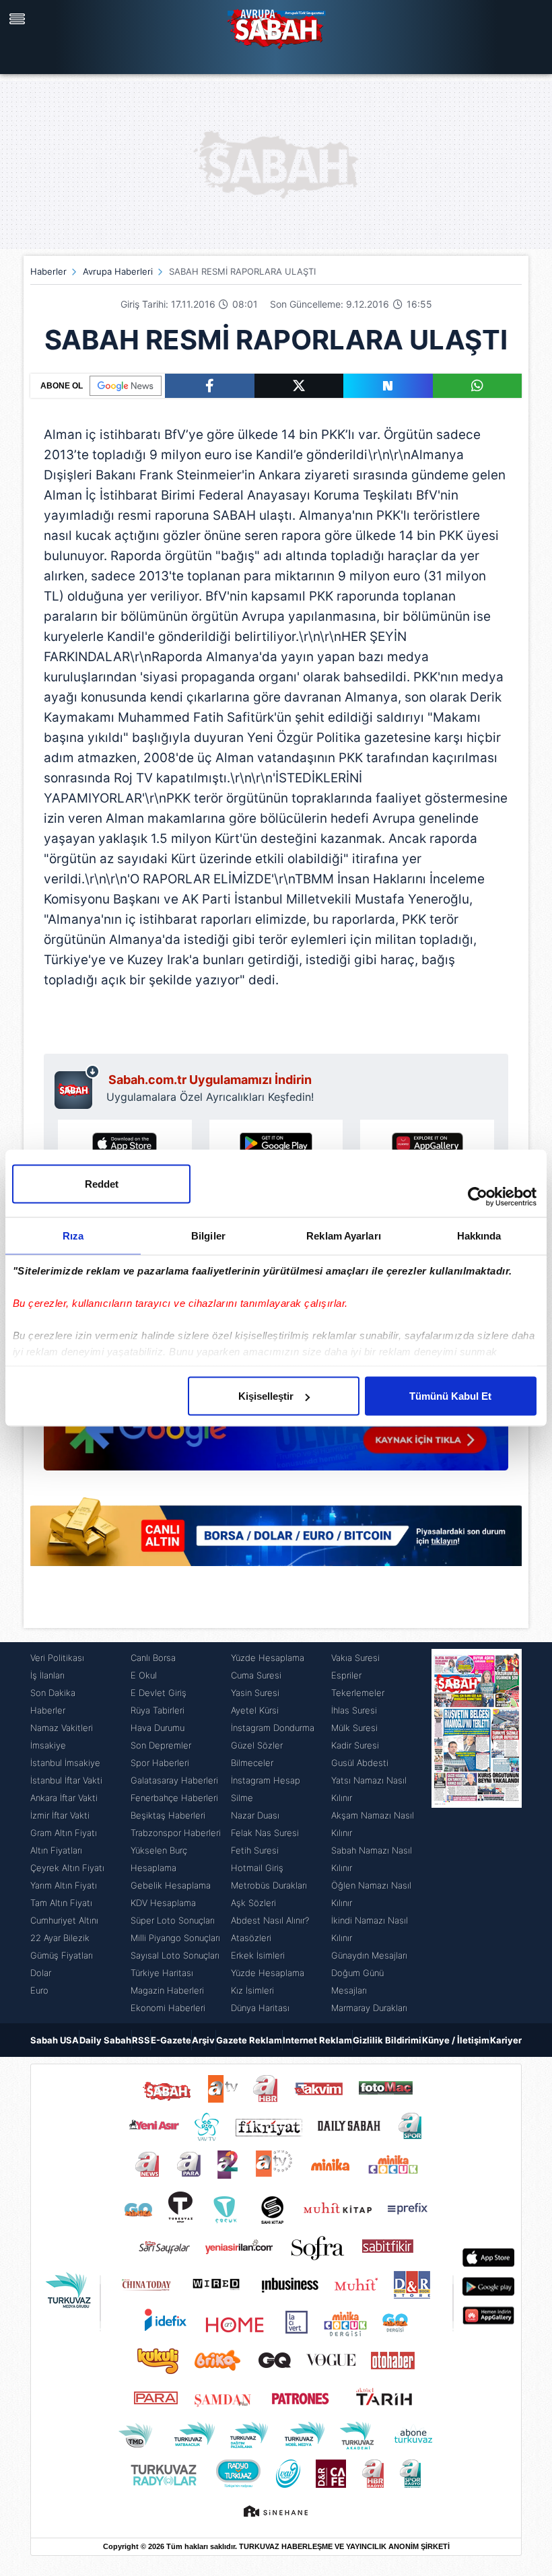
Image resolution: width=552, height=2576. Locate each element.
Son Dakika (53, 1693)
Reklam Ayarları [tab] (344, 1236)
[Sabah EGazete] (477, 1833)
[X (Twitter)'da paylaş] (299, 386)
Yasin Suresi (255, 1693)
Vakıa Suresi (355, 1658)
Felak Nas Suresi (265, 1833)
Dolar (41, 1973)
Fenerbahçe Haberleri (174, 1798)
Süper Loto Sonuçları (173, 1920)
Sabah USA (55, 2040)
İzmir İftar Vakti (60, 1815)
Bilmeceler (252, 1763)
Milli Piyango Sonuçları (175, 1938)
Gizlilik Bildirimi (387, 2040)
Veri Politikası (57, 1658)
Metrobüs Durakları (269, 1885)
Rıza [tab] (73, 1236)
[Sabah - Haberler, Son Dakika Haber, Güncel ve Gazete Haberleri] (276, 27)
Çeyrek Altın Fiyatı (67, 1868)
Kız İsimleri (252, 1990)
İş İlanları (47, 1675)
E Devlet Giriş (159, 1693)
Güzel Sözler (257, 1745)
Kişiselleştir (266, 1396)
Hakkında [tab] (479, 1236)
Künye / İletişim (456, 2040)
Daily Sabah (105, 2040)
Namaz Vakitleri (62, 1728)
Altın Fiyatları (56, 1850)
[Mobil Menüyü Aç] (19, 19)
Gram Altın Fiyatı (64, 1833)
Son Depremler (161, 1745)
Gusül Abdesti (360, 1763)
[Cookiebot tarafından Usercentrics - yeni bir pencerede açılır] (478, 1197)
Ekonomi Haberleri (168, 2008)
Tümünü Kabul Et (450, 1396)
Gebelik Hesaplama (171, 1885)
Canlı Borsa (153, 1658)
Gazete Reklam (249, 2040)
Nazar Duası (255, 1815)
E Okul (144, 1675)
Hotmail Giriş (257, 1868)
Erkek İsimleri (258, 1955)
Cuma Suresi (256, 1675)
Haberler (48, 271)
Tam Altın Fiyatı (61, 1903)
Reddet (102, 1184)
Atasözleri (251, 1938)
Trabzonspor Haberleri (176, 1833)
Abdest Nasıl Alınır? (270, 1920)
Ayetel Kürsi (255, 1710)
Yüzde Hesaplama (268, 1658)
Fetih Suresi (255, 1850)
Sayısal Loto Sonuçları (175, 1955)
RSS (141, 2040)
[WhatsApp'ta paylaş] (478, 386)
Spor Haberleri (160, 1763)
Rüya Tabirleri (158, 1710)
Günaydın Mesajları (369, 1955)
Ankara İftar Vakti (64, 1798)
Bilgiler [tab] (208, 1236)
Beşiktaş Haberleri (168, 1815)
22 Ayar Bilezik (60, 1938)
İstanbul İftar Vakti (66, 1780)
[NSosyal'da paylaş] (388, 386)
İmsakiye (48, 1745)
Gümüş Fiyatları (62, 1955)
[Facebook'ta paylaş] (210, 386)
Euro (39, 1990)
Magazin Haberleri (167, 1990)
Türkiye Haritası (162, 1973)
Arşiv (203, 2040)
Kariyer (506, 2040)
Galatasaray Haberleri (174, 1780)
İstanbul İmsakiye (65, 1763)
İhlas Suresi (354, 1710)
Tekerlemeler (358, 1693)
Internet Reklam (317, 2040)
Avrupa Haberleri (118, 271)
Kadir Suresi (355, 1745)
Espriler (346, 1675)
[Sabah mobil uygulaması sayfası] (77, 1087)
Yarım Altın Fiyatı (64, 1885)
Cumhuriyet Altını (64, 1920)
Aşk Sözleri (253, 1903)
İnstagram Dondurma (273, 1728)
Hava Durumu (158, 1728)
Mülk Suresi (354, 1728)
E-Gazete (171, 2040)
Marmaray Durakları (369, 2008)
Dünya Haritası (260, 2008)
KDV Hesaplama (163, 1903)
